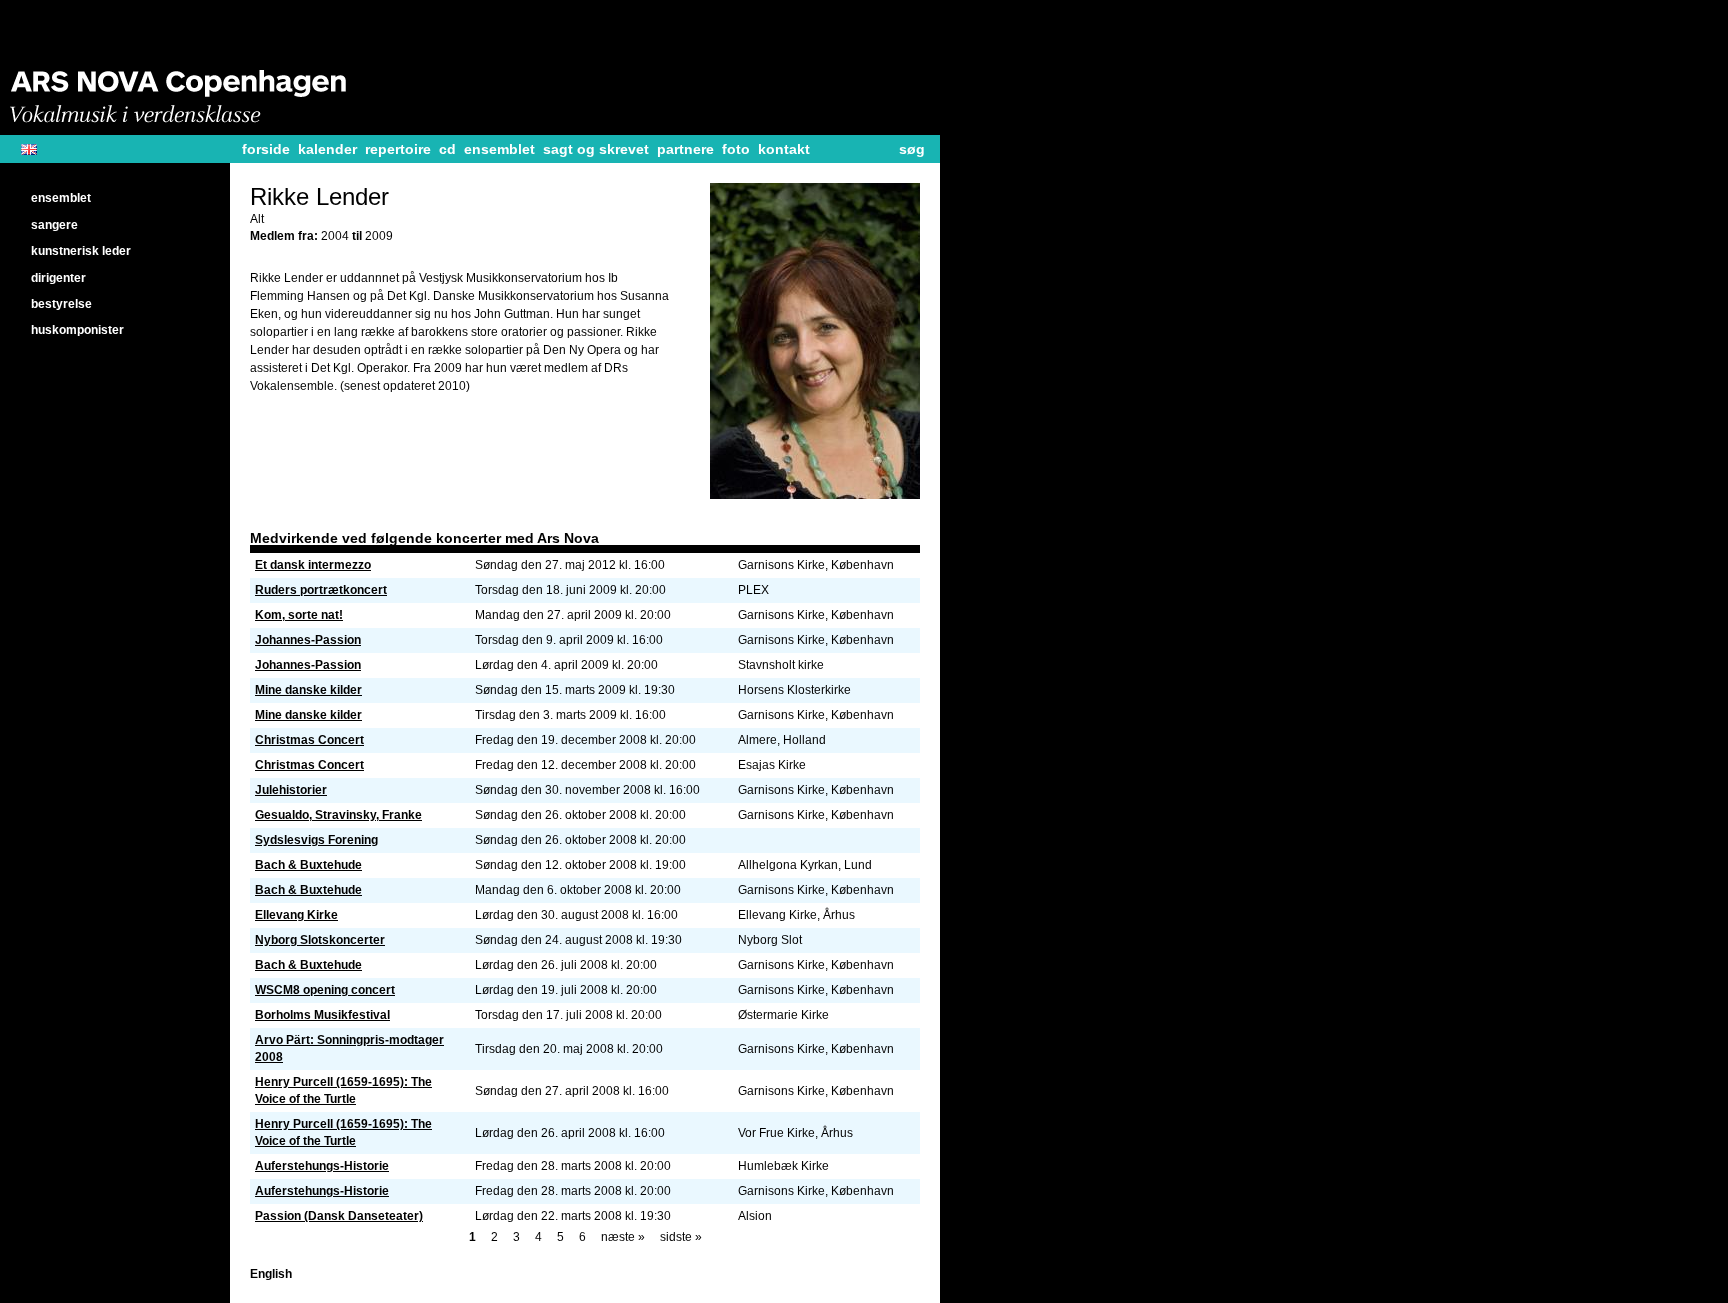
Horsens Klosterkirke (794, 690)
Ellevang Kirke (296, 915)
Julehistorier (291, 790)
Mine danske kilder (308, 690)
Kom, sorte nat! (299, 615)
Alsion (755, 1216)
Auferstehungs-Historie (322, 1166)
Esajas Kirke (772, 765)
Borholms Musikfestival (322, 1015)
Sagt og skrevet (596, 149)
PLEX (753, 590)
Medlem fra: (285, 236)
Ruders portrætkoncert (321, 590)
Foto (736, 149)
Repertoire (398, 149)
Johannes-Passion (308, 640)
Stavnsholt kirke (781, 665)
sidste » (681, 1237)
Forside (266, 149)
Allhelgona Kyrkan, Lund (805, 865)
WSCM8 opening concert (325, 990)
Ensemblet (61, 198)
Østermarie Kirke (783, 1015)
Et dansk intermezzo (313, 565)
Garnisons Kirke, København (816, 565)
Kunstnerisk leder (81, 251)
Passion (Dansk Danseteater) (339, 1216)
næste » (623, 1237)
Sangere (54, 225)
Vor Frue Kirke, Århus (795, 1133)
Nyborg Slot (770, 940)
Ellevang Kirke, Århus (796, 915)
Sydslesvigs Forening (316, 840)
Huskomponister (77, 330)
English (36, 149)
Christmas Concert (309, 740)
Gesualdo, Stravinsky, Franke (338, 815)
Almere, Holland (782, 740)
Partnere (685, 149)
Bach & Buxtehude (308, 865)
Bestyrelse (61, 304)
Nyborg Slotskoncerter (320, 940)
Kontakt (784, 149)
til (358, 236)
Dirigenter (58, 278)
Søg (912, 149)
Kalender (327, 149)
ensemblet (499, 149)
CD (447, 149)
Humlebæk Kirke (783, 1166)
